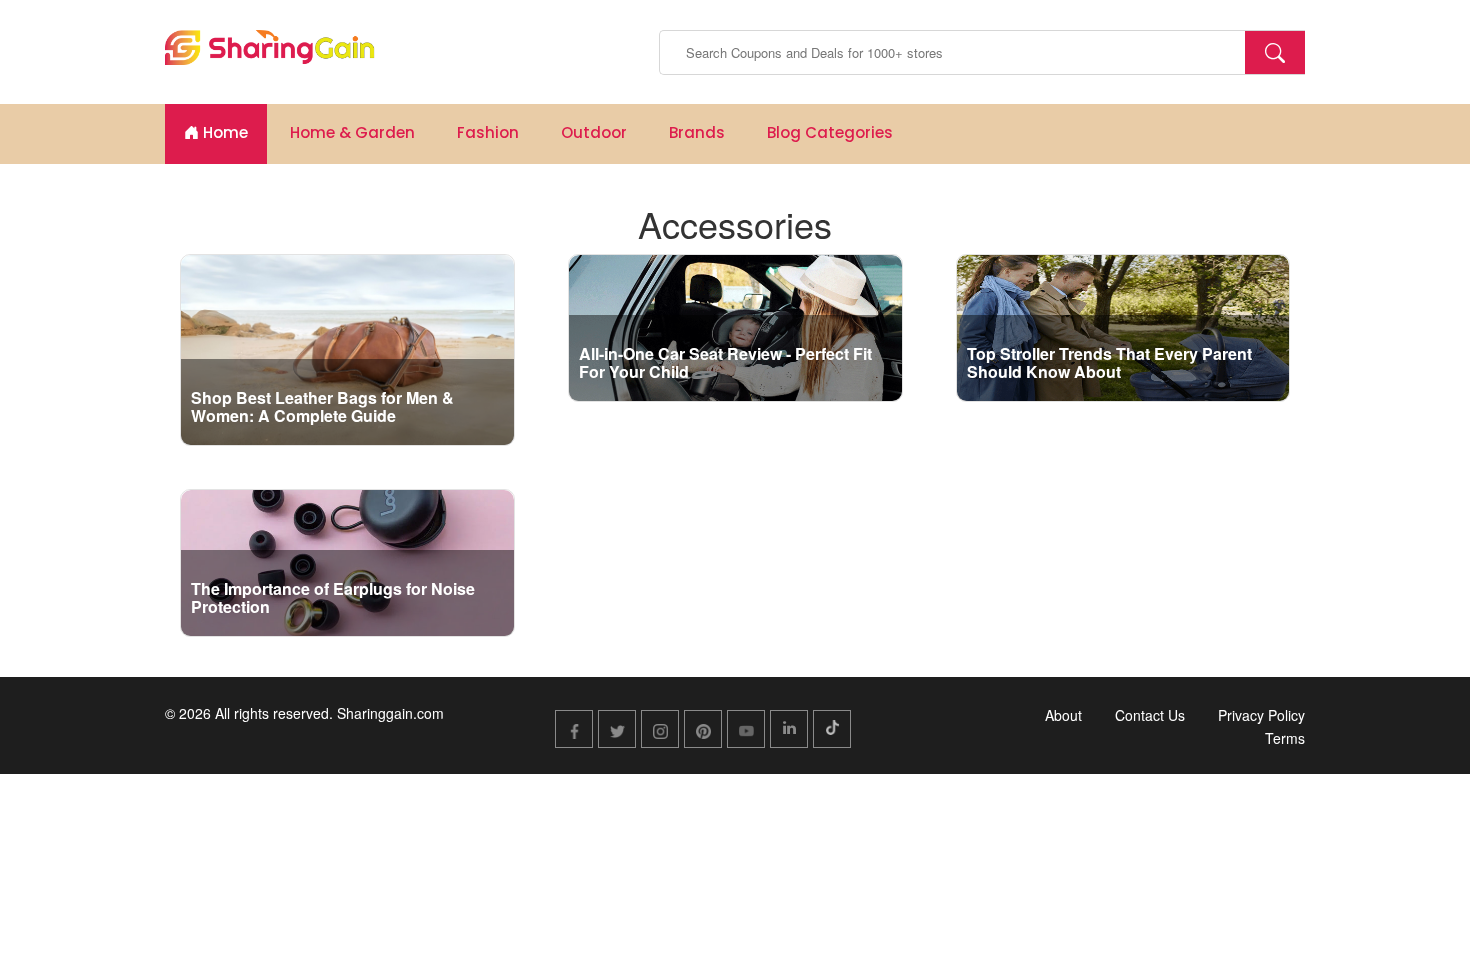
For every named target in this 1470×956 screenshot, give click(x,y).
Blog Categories (830, 132)
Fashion (488, 132)
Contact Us (1150, 715)
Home (223, 132)
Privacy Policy (1261, 715)
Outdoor (594, 132)
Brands (697, 132)
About (1063, 715)
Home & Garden (352, 132)
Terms (1285, 738)
